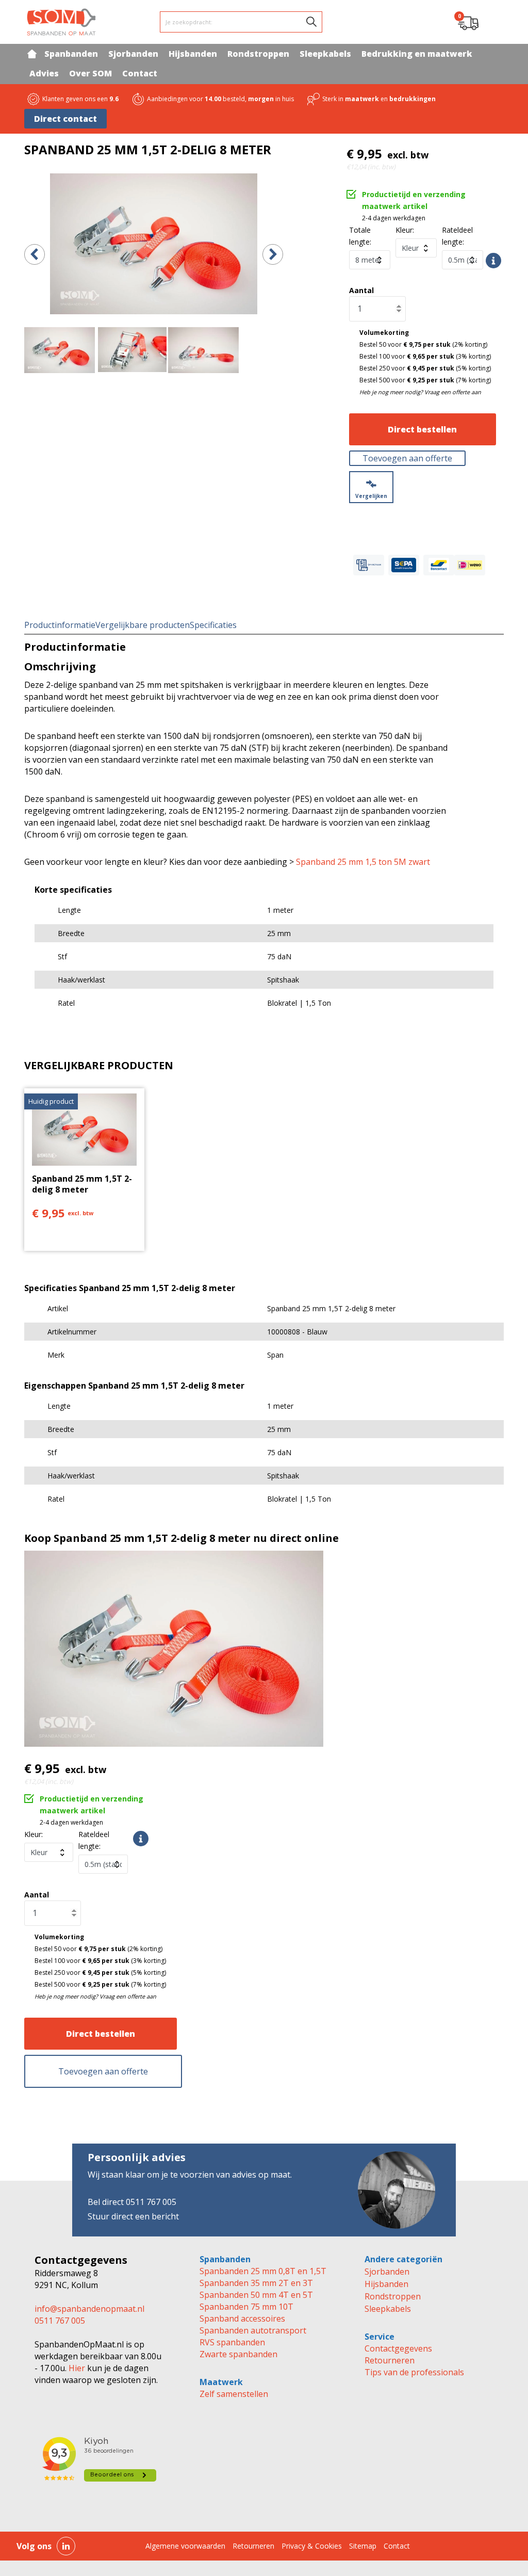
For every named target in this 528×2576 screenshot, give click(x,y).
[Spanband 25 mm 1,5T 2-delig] (154, 244)
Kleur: (405, 230)
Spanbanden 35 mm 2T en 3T (256, 2283)
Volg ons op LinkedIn (66, 2546)
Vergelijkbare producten (143, 625)
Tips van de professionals (414, 2372)
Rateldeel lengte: (94, 1840)
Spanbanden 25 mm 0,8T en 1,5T (263, 2271)
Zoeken (311, 22)
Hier (76, 2368)
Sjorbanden (387, 2272)
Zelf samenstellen (234, 2394)
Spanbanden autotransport (253, 2330)
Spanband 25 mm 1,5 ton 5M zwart (363, 862)
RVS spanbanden (232, 2342)
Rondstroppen (393, 2296)
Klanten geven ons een (80, 99)
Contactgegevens (398, 2348)
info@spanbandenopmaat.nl (89, 2309)
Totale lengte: (360, 236)
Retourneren (390, 2360)
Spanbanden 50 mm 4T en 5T (256, 2295)
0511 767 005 (60, 2321)
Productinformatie (60, 625)
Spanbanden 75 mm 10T (246, 2307)
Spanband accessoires (242, 2319)
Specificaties (213, 625)
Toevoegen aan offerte (407, 458)
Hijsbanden (386, 2284)
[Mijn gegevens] (494, 22)
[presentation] (35, 254)
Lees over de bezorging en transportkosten (141, 1839)
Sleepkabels (388, 2309)
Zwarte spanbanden (238, 2354)
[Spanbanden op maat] (61, 22)
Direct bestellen (422, 429)
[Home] (32, 54)
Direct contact (65, 119)
